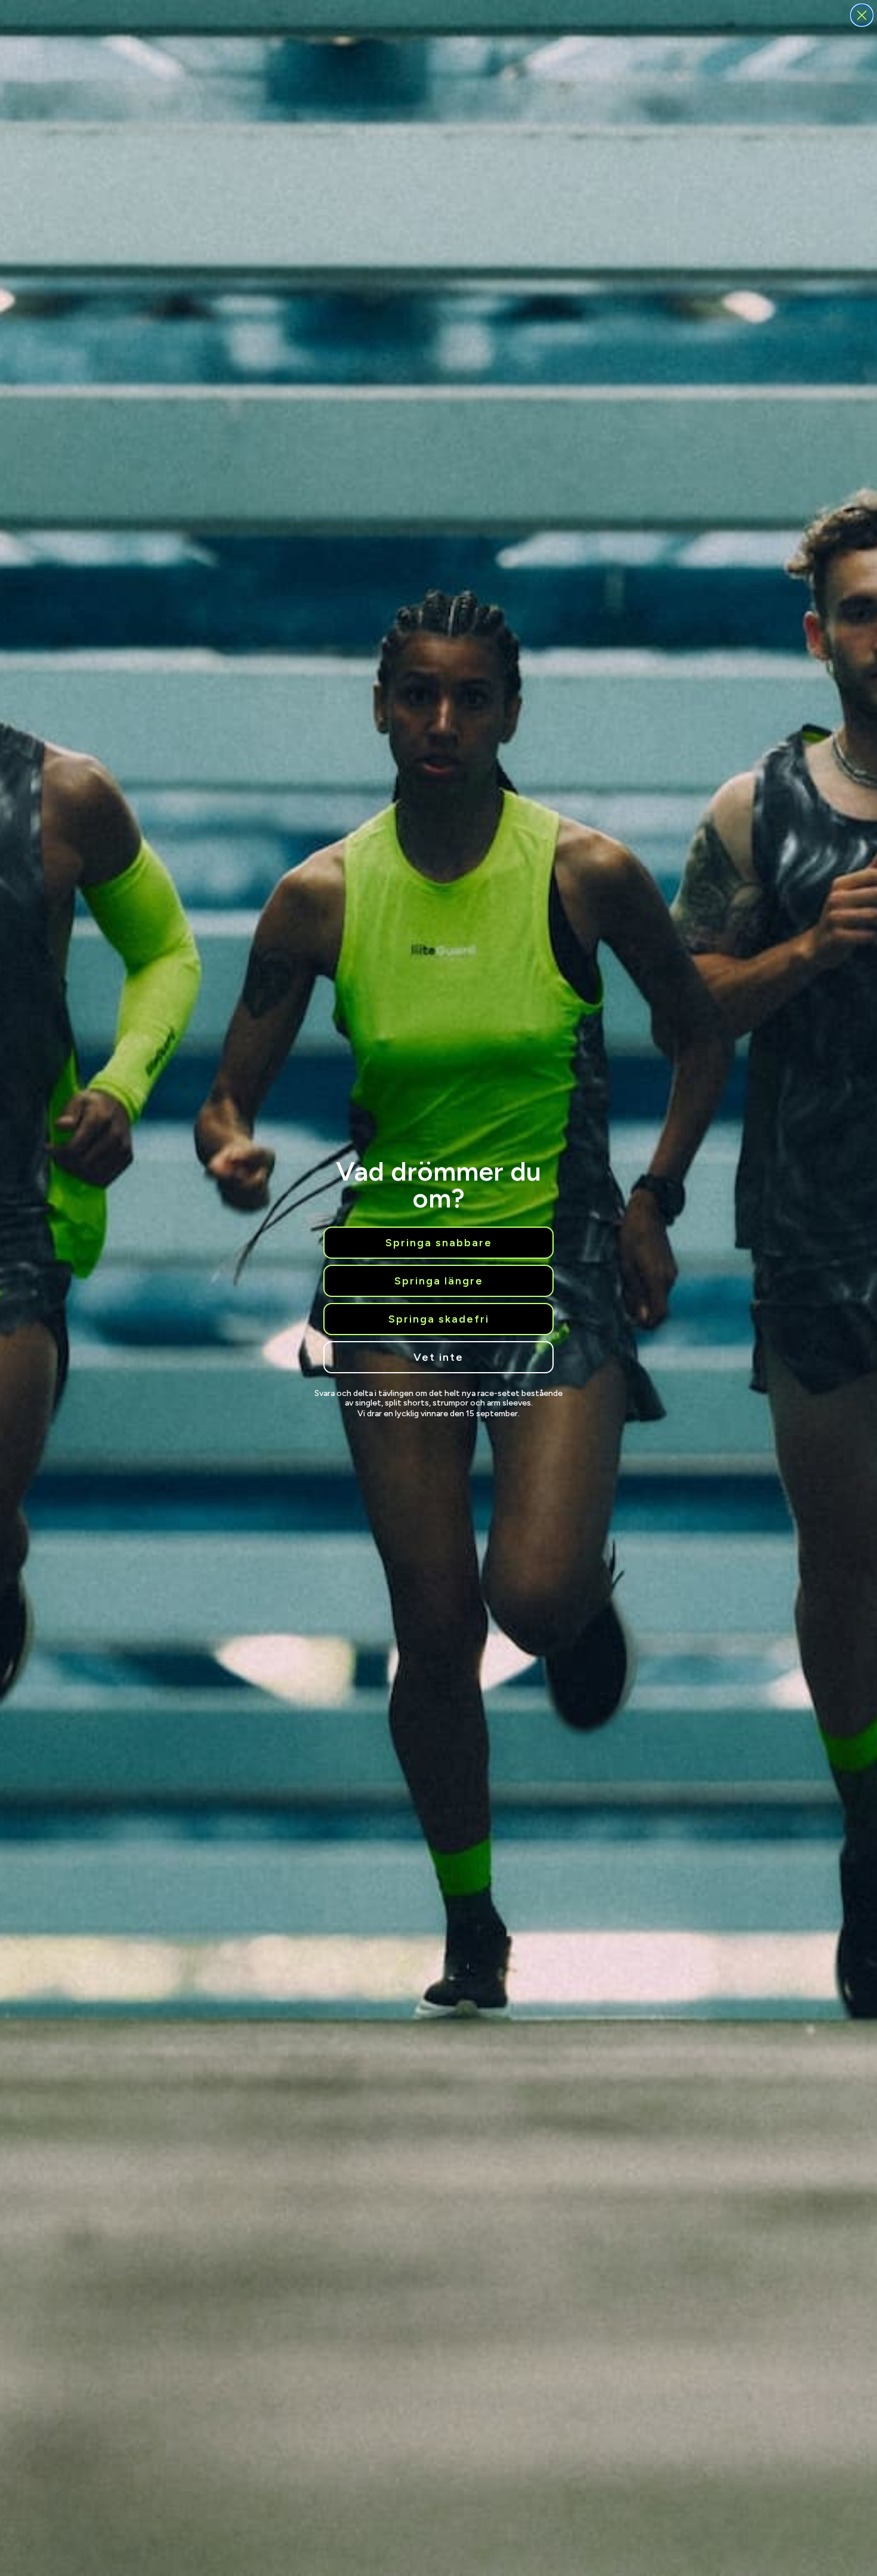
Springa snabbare (439, 1243)
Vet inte (438, 1357)
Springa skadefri (439, 1319)
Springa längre (439, 1281)
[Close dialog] (862, 15)
